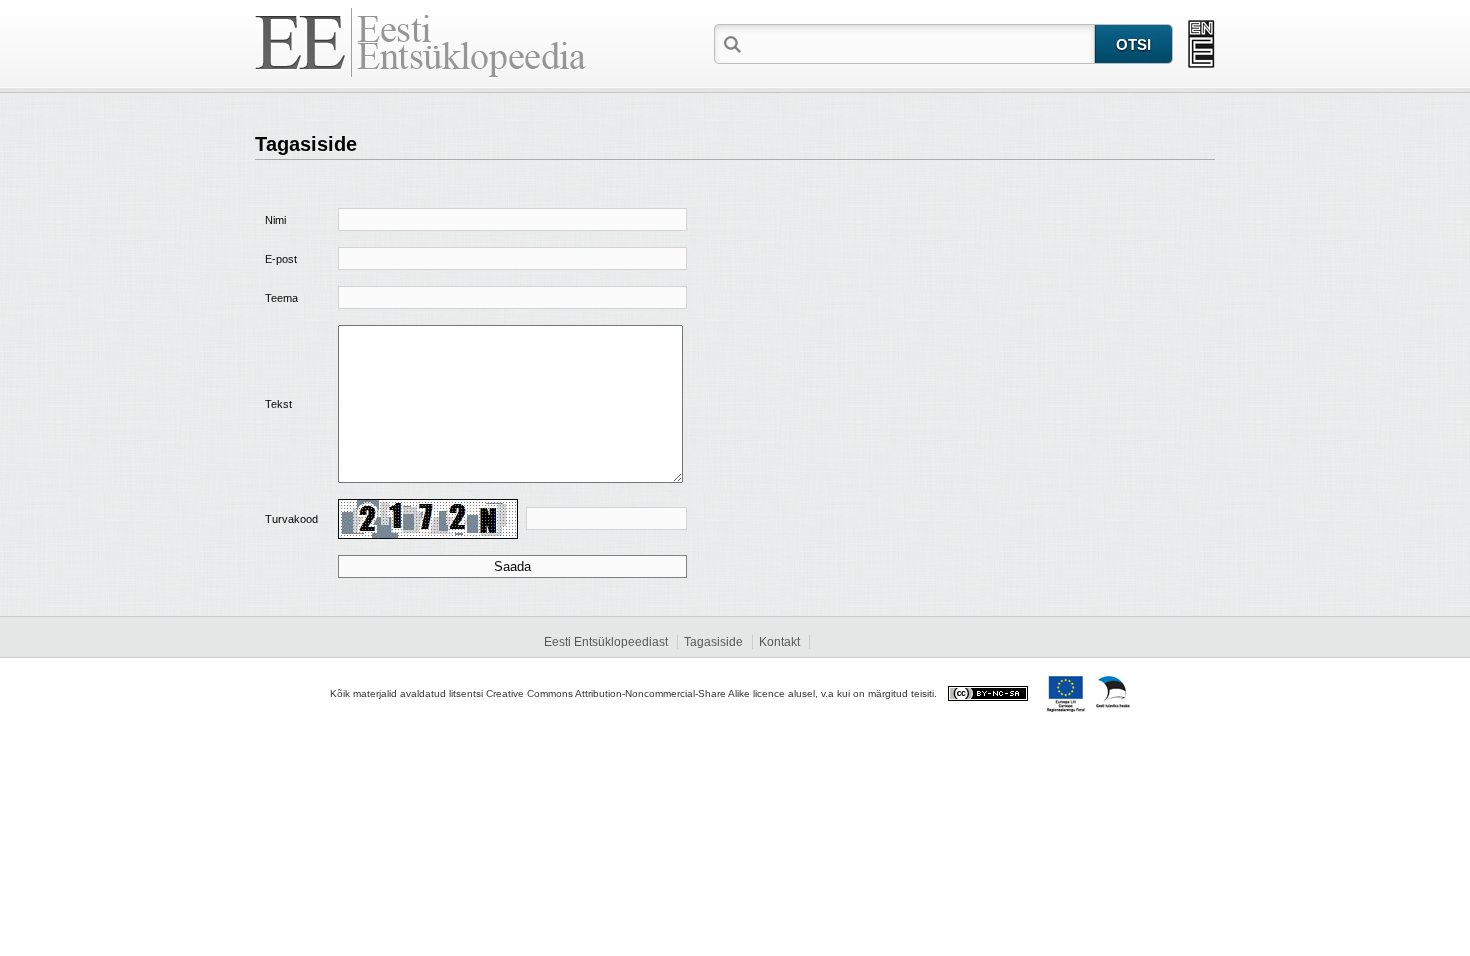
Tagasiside (713, 642)
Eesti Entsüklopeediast (606, 642)
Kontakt (779, 642)
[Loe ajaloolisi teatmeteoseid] (1201, 44)
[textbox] (920, 43)
